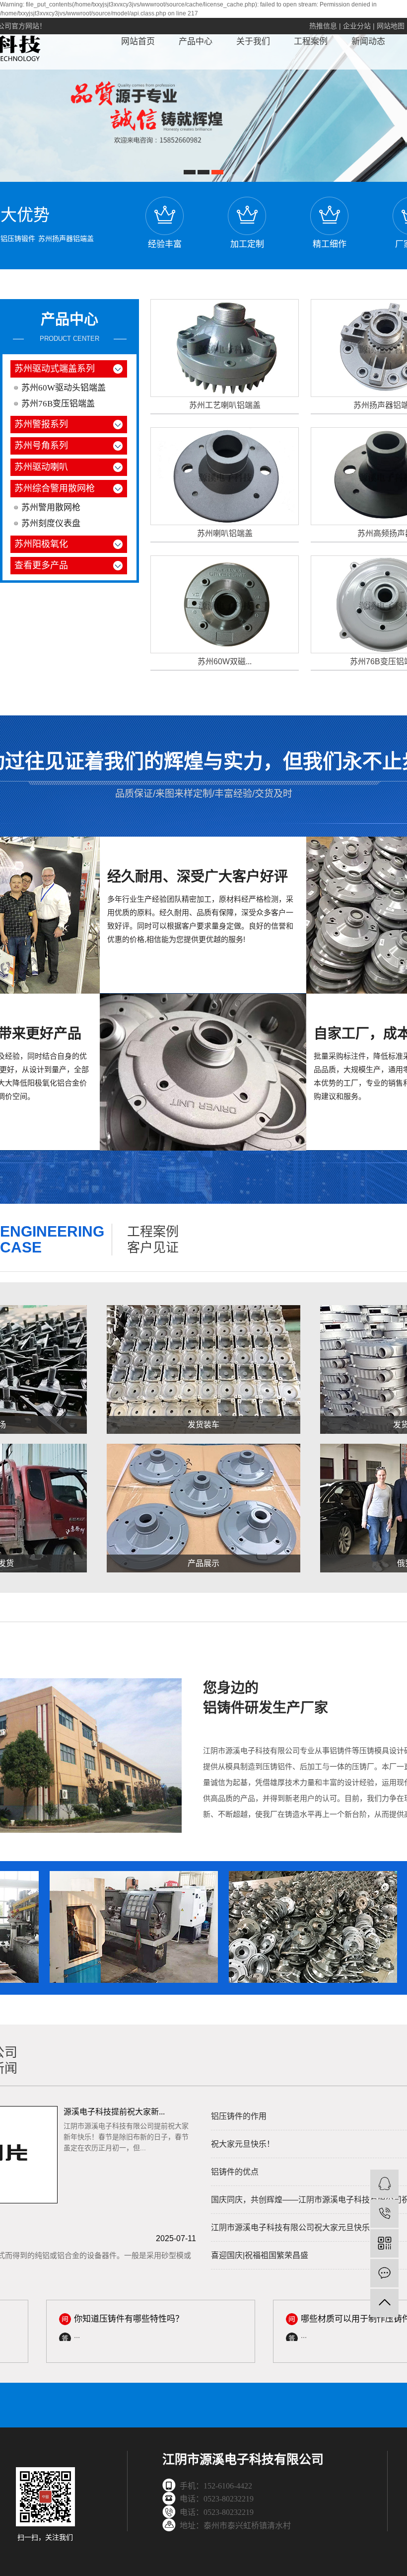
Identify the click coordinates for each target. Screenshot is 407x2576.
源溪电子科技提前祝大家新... (114, 2112)
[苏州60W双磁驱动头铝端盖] (225, 604)
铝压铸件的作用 (239, 2116)
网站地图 (391, 26)
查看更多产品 (41, 565)
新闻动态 (368, 41)
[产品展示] (203, 1508)
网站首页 (138, 41)
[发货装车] (203, 1369)
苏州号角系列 (41, 446)
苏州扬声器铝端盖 (66, 238)
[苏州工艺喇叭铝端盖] (225, 348)
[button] (190, 172)
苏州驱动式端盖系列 (55, 369)
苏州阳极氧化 (41, 544)
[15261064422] (384, 2214)
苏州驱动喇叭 (41, 467)
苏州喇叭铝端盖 (225, 533)
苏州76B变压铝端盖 (58, 404)
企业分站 (357, 26)
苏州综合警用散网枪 (55, 488)
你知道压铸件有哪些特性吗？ (102, 2319)
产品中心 (196, 41)
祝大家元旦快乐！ (243, 2144)
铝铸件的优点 (235, 2172)
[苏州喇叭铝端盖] (225, 476)
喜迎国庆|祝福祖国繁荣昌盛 (260, 2255)
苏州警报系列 (41, 424)
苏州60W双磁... (225, 662)
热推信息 (323, 26)
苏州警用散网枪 (51, 507)
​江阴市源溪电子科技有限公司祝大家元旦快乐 (290, 2227)
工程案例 (311, 41)
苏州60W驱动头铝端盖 (64, 388)
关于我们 (253, 41)
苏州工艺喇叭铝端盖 (225, 405)
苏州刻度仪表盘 (51, 523)
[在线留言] (384, 2273)
